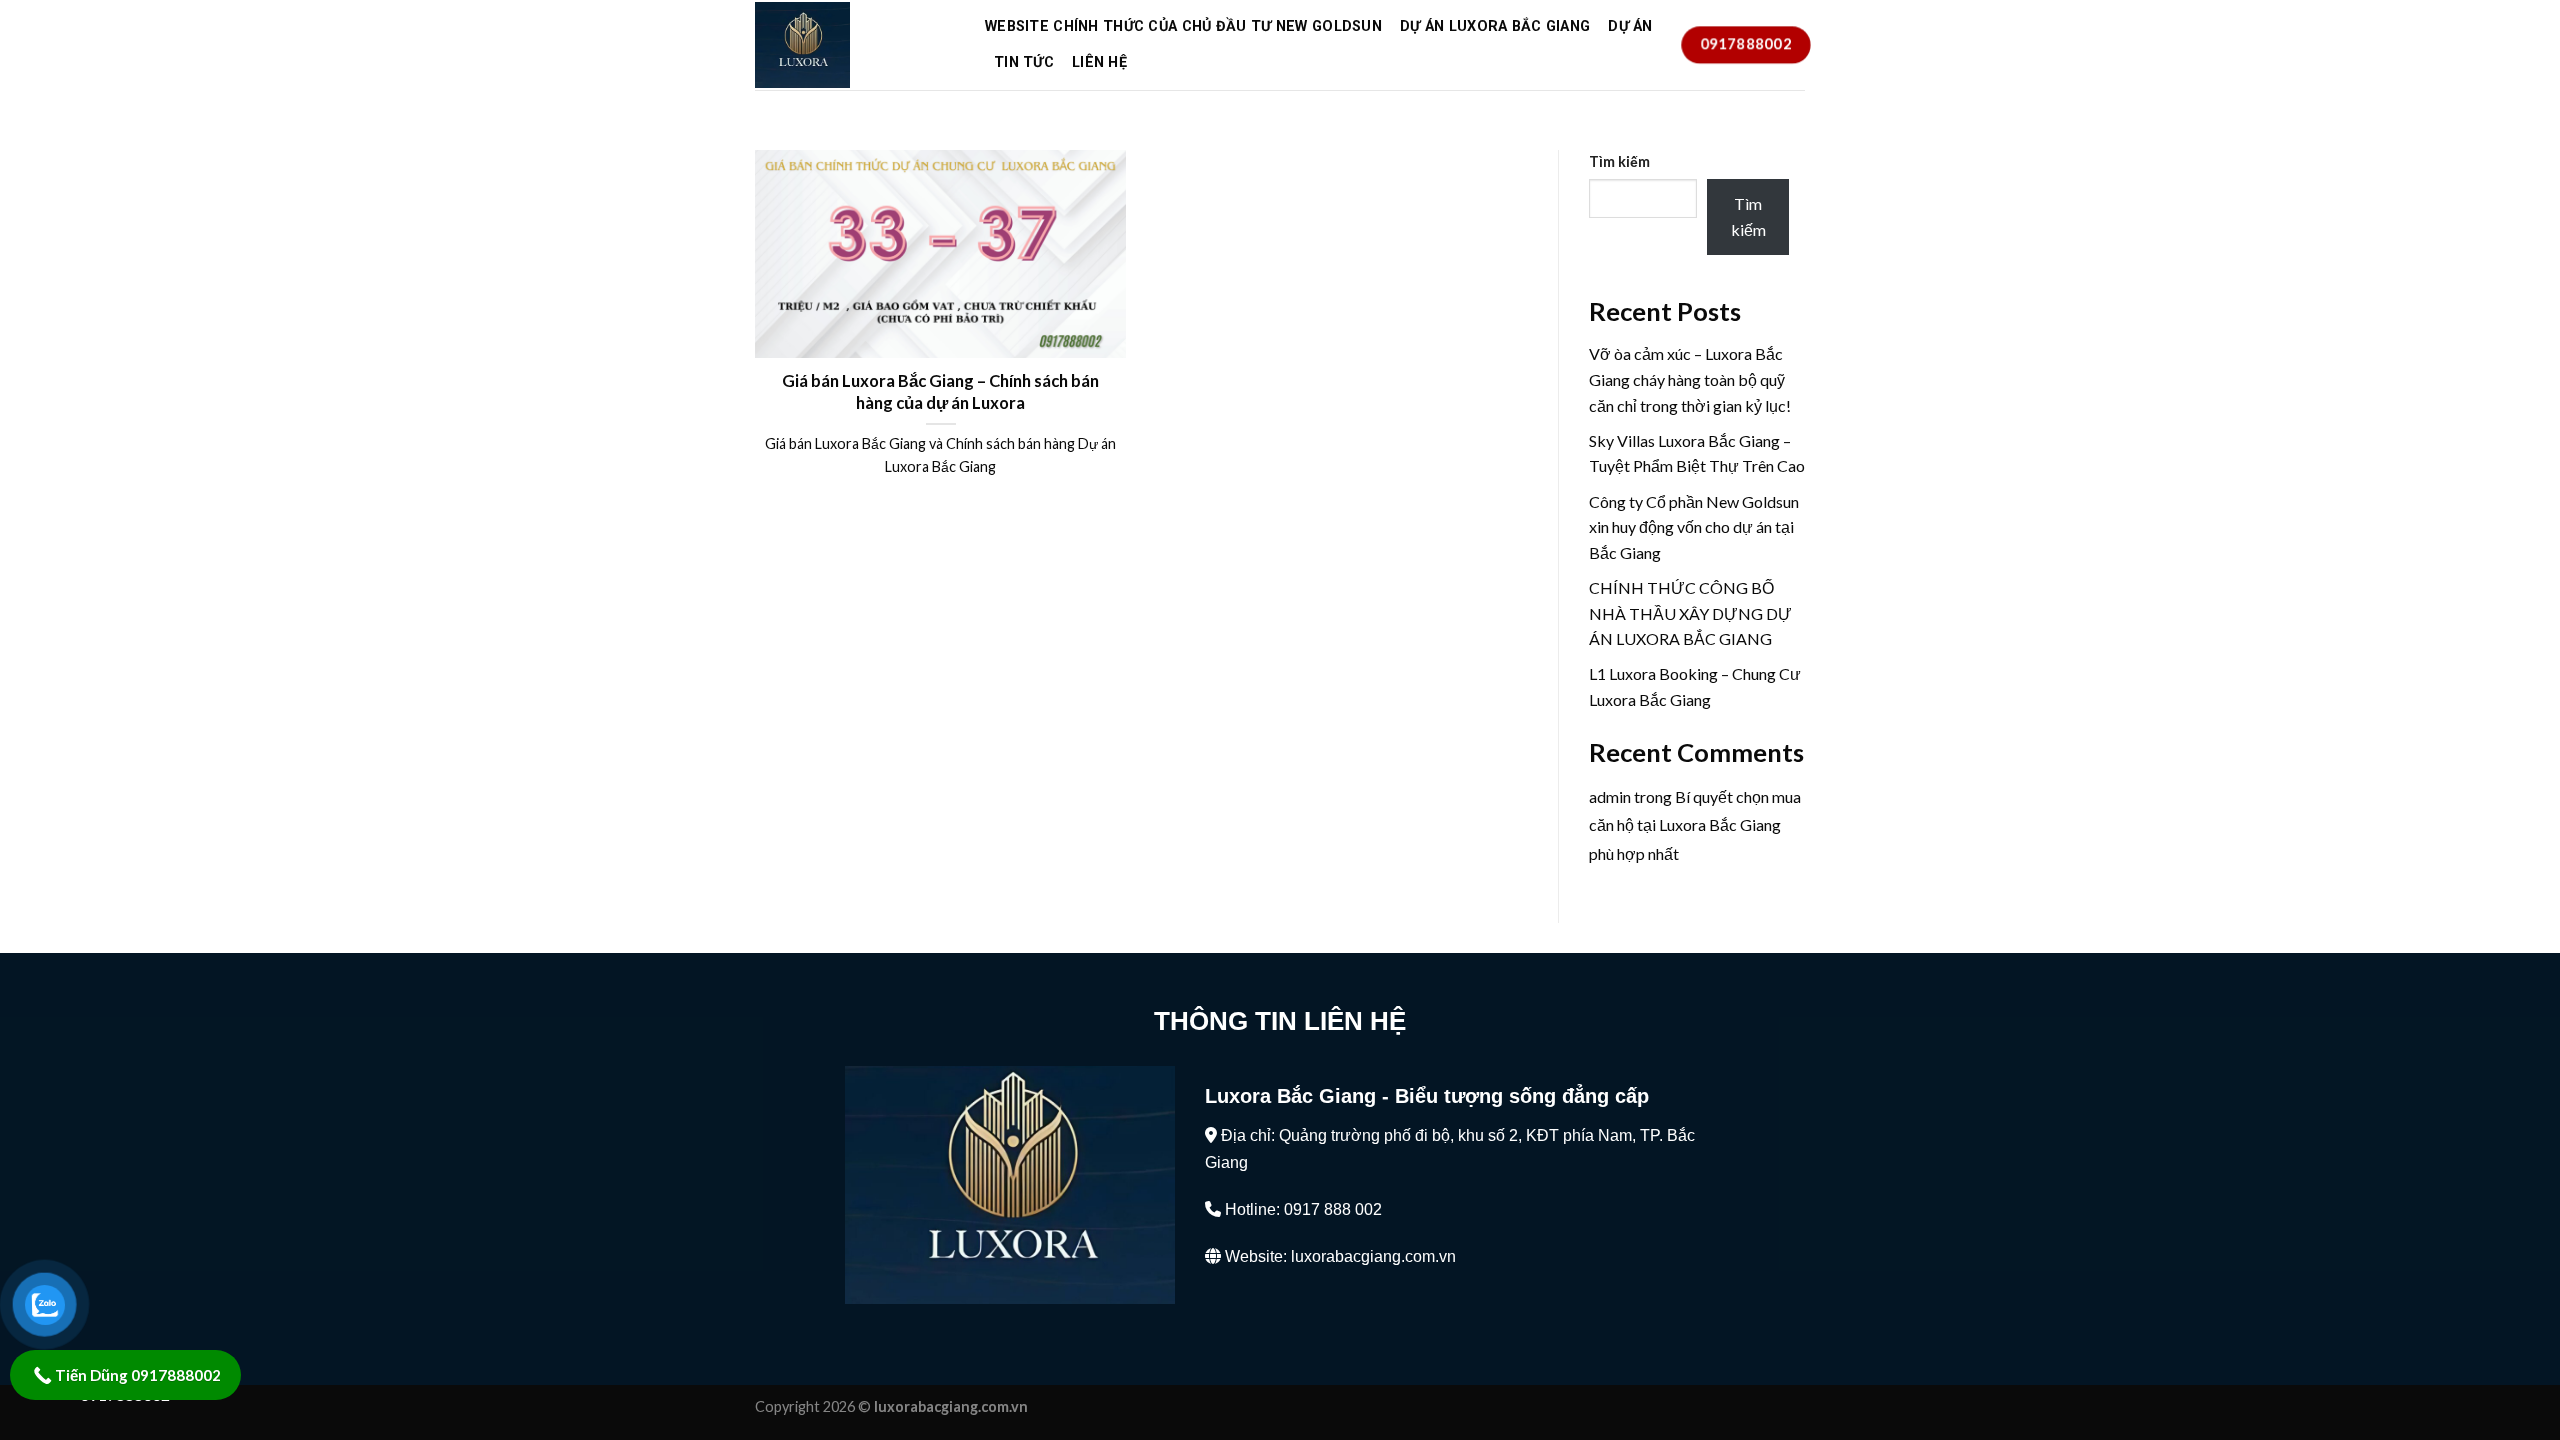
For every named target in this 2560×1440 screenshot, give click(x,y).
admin (1610, 796)
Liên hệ (1099, 62)
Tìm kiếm (1619, 161)
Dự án (1630, 26)
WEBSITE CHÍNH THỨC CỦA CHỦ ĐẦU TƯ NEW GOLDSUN (1183, 26)
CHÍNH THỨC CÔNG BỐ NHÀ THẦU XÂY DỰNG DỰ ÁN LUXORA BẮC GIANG (1690, 613)
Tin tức (1024, 62)
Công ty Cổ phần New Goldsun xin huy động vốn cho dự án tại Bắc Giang (1694, 527)
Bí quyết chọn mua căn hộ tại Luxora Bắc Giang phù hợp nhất (1695, 825)
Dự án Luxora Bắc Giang (1495, 26)
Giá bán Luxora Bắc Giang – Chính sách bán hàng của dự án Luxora (940, 392)
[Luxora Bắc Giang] (855, 45)
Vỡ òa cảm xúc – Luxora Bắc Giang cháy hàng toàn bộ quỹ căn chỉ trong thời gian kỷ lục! (1690, 379)
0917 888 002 (1333, 1209)
